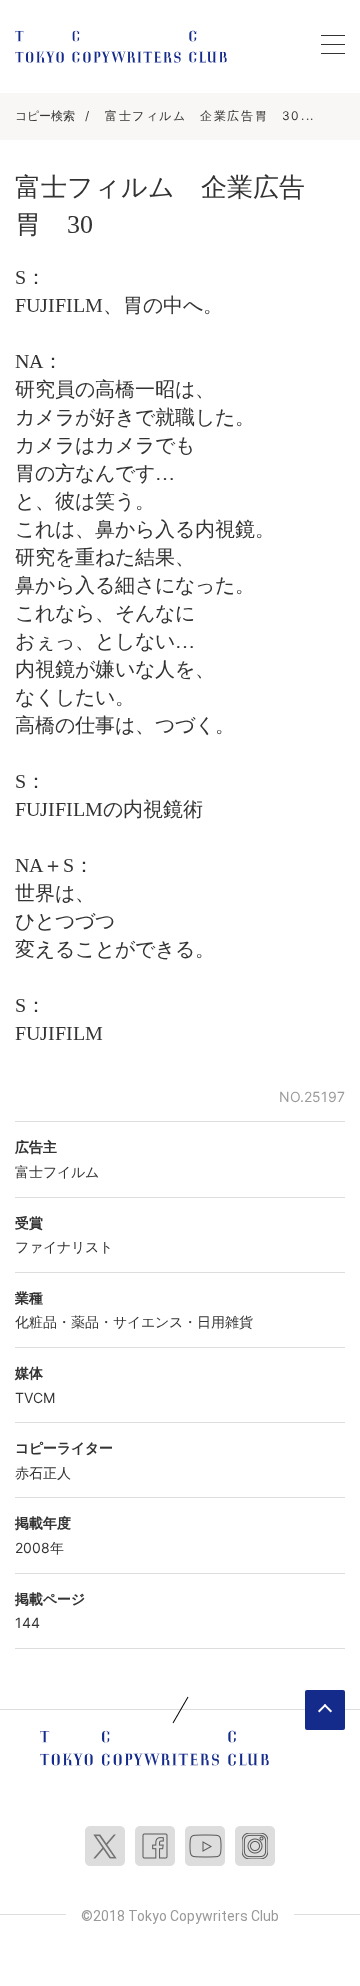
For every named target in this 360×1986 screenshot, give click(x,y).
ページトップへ (325, 1710)
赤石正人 (43, 1472)
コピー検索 (45, 115)
